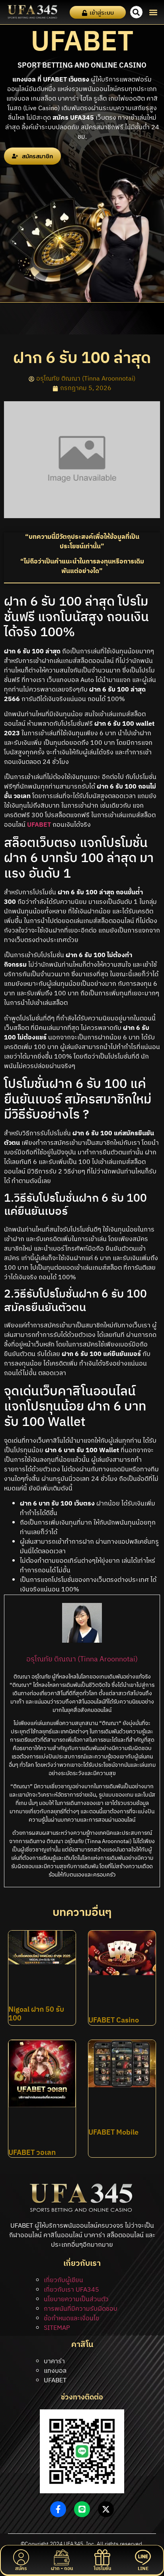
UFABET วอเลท (32, 2153)
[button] (153, 12)
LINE (143, 2569)
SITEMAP (57, 2328)
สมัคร (21, 2569)
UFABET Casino (114, 2020)
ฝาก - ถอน (62, 2569)
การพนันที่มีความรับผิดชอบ (81, 2309)
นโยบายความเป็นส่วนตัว (76, 2299)
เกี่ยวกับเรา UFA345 (71, 2290)
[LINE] (143, 2557)
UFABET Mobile (113, 2133)
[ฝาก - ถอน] (62, 2557)
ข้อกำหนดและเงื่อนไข (71, 2319)
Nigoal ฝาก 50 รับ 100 (36, 2014)
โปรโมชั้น (102, 2569)
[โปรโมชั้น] (102, 2557)
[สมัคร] (21, 2557)
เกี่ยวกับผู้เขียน (63, 2280)
